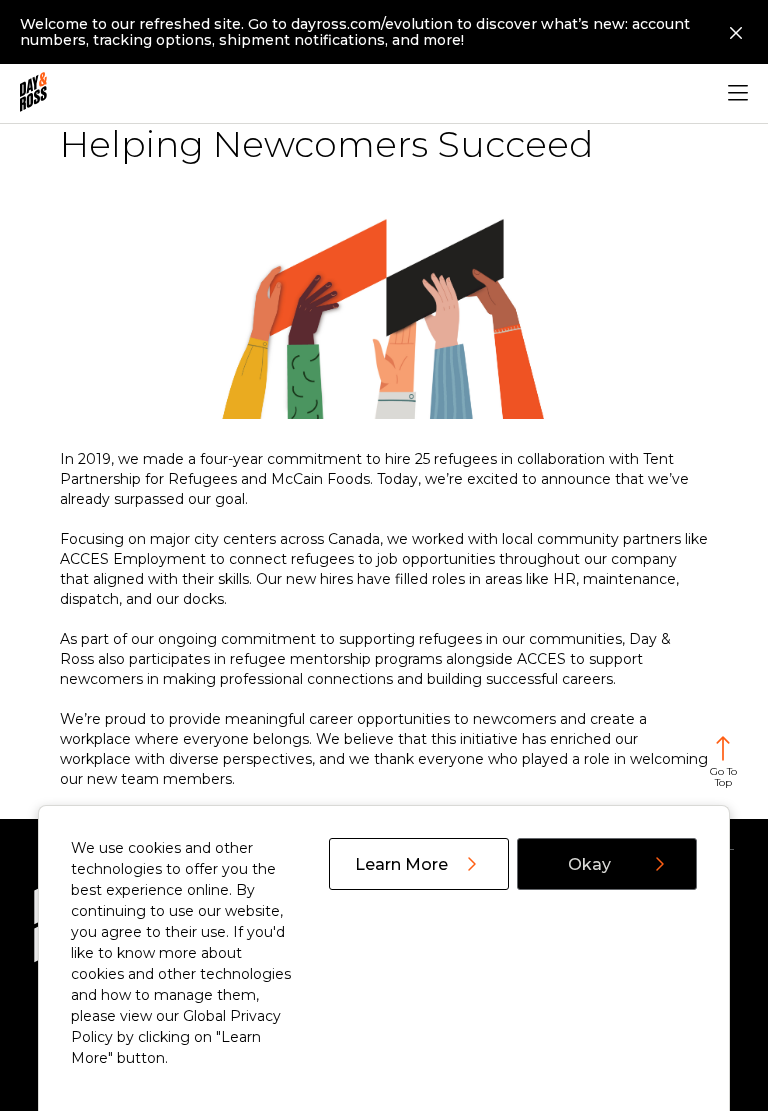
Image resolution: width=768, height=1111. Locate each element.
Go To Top (723, 777)
